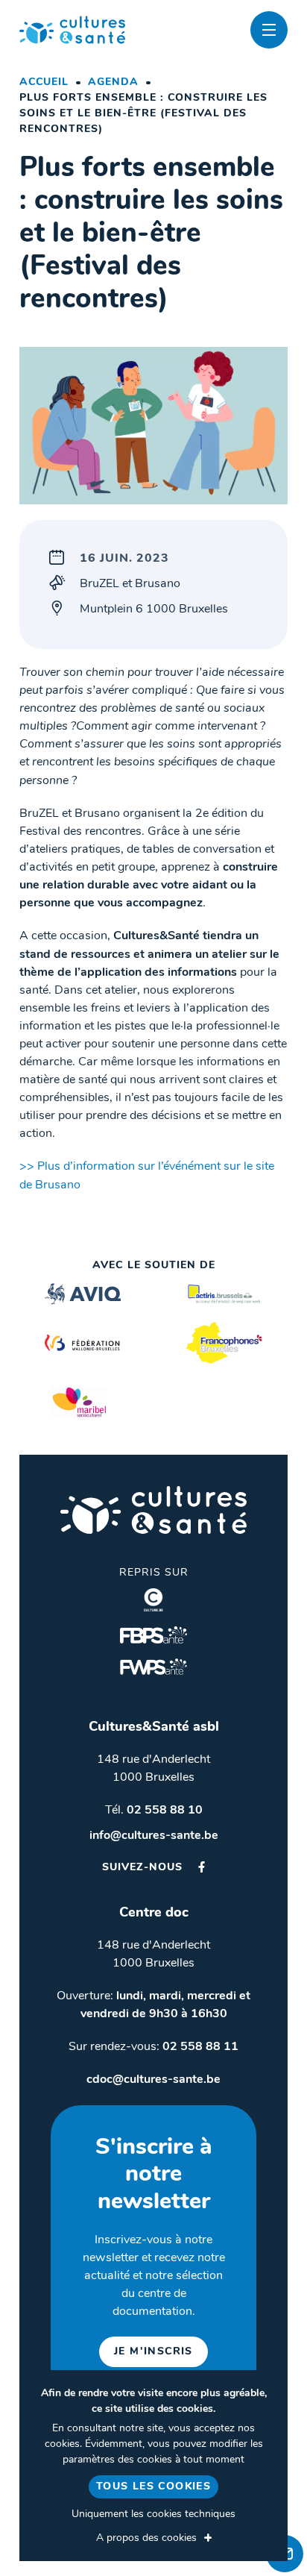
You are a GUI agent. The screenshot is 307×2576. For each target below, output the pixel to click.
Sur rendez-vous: (153, 2047)
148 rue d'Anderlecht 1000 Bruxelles (153, 1769)
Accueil (44, 82)
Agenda (113, 82)
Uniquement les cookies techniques (153, 2514)
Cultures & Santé (153, 1510)
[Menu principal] (269, 30)
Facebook (202, 1867)
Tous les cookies (153, 2487)
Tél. (154, 1811)
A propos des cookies (146, 2538)
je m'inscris (153, 2352)
